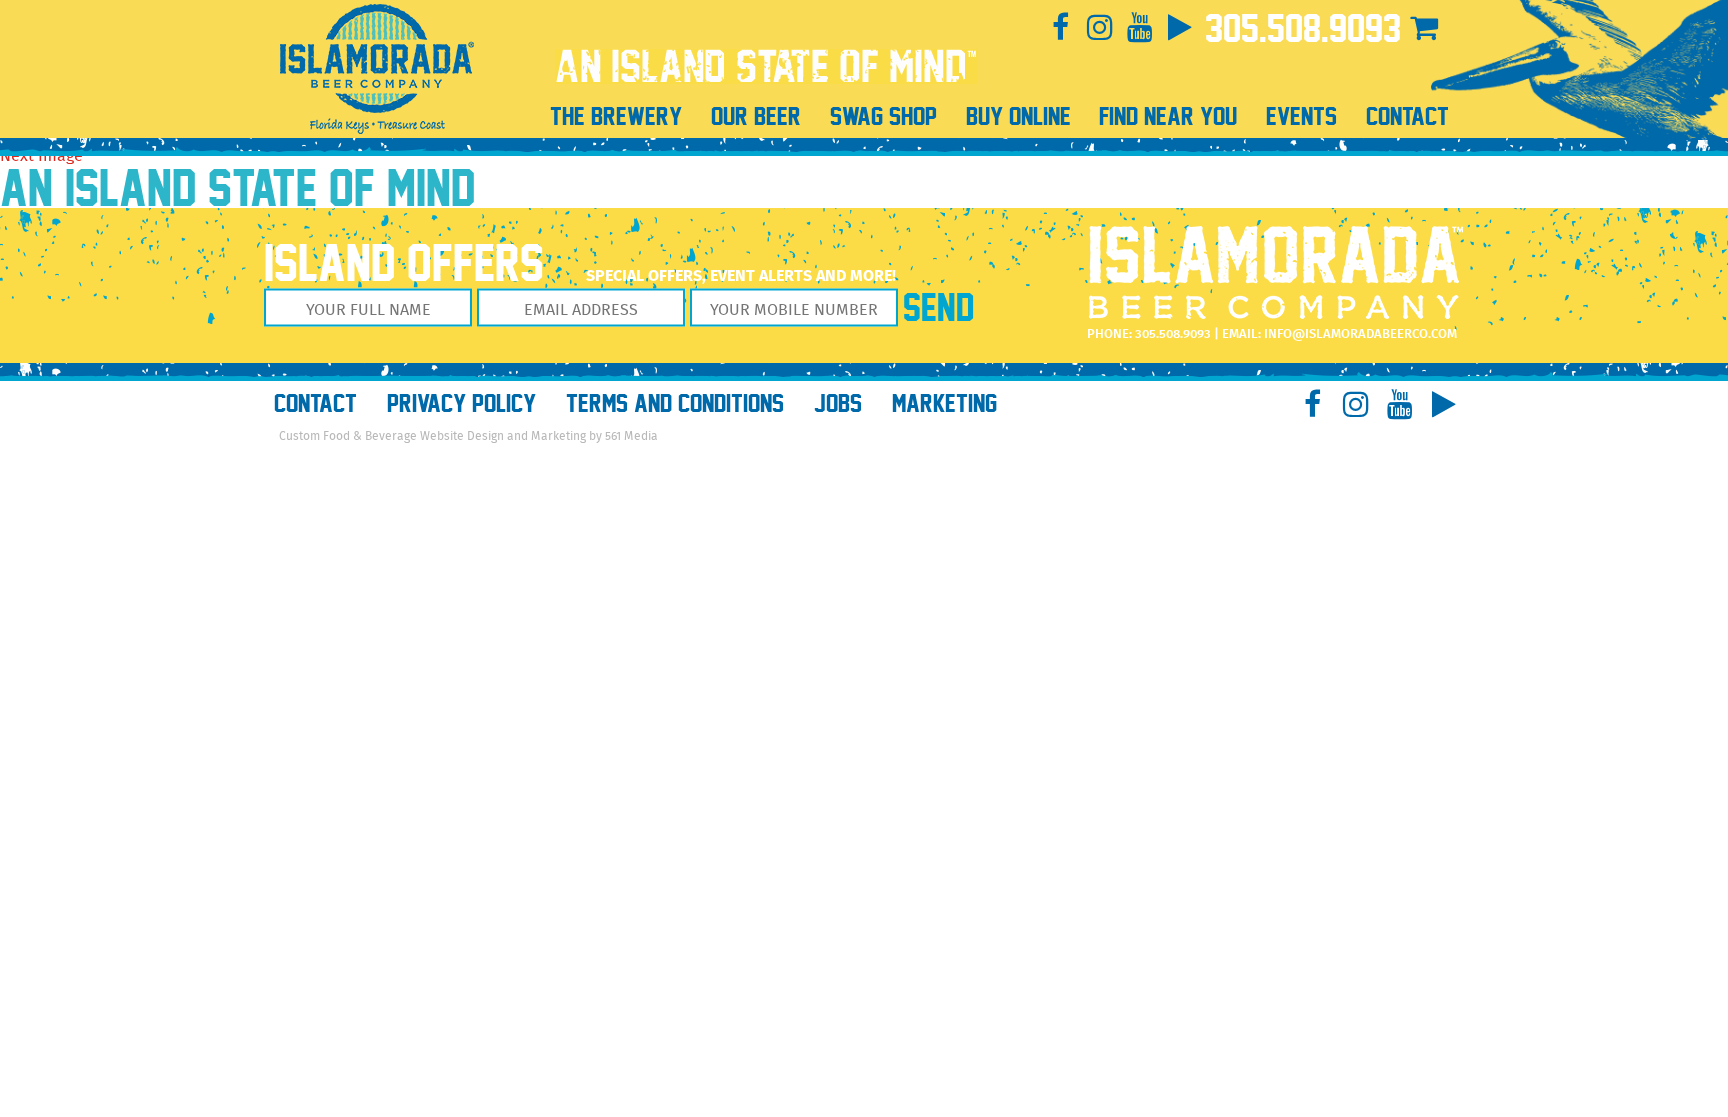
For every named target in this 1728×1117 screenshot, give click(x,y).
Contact (315, 403)
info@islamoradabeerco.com (1360, 334)
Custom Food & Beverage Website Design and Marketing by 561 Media (468, 436)
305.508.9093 (1303, 29)
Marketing (944, 403)
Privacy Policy (461, 403)
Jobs (838, 403)
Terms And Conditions (675, 403)
